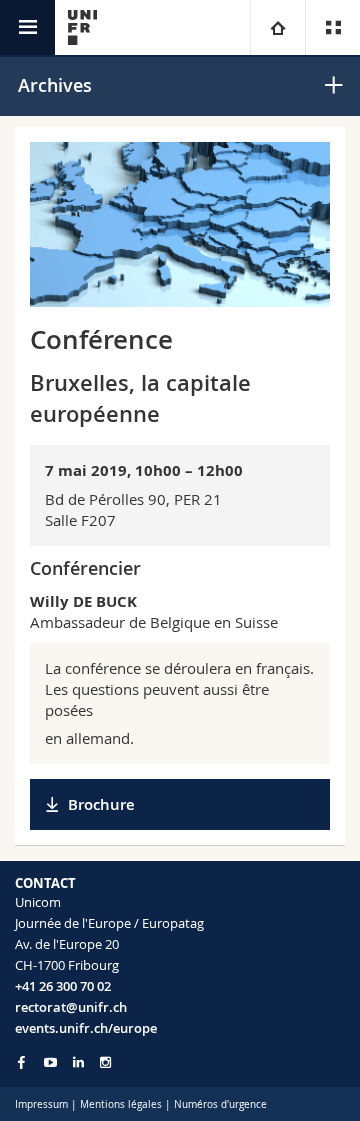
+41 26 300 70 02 (63, 986)
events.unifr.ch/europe (86, 1028)
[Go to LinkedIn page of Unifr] (78, 1062)
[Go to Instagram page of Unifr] (105, 1062)
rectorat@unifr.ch (71, 1007)
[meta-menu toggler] (332, 27)
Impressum (41, 1104)
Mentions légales (121, 1104)
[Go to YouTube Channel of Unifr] (50, 1062)
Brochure (101, 804)
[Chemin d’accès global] (277, 27)
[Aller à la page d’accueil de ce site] (82, 27)
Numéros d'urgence (220, 1104)
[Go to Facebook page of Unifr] (21, 1062)
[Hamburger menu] (27, 27)
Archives (55, 85)
